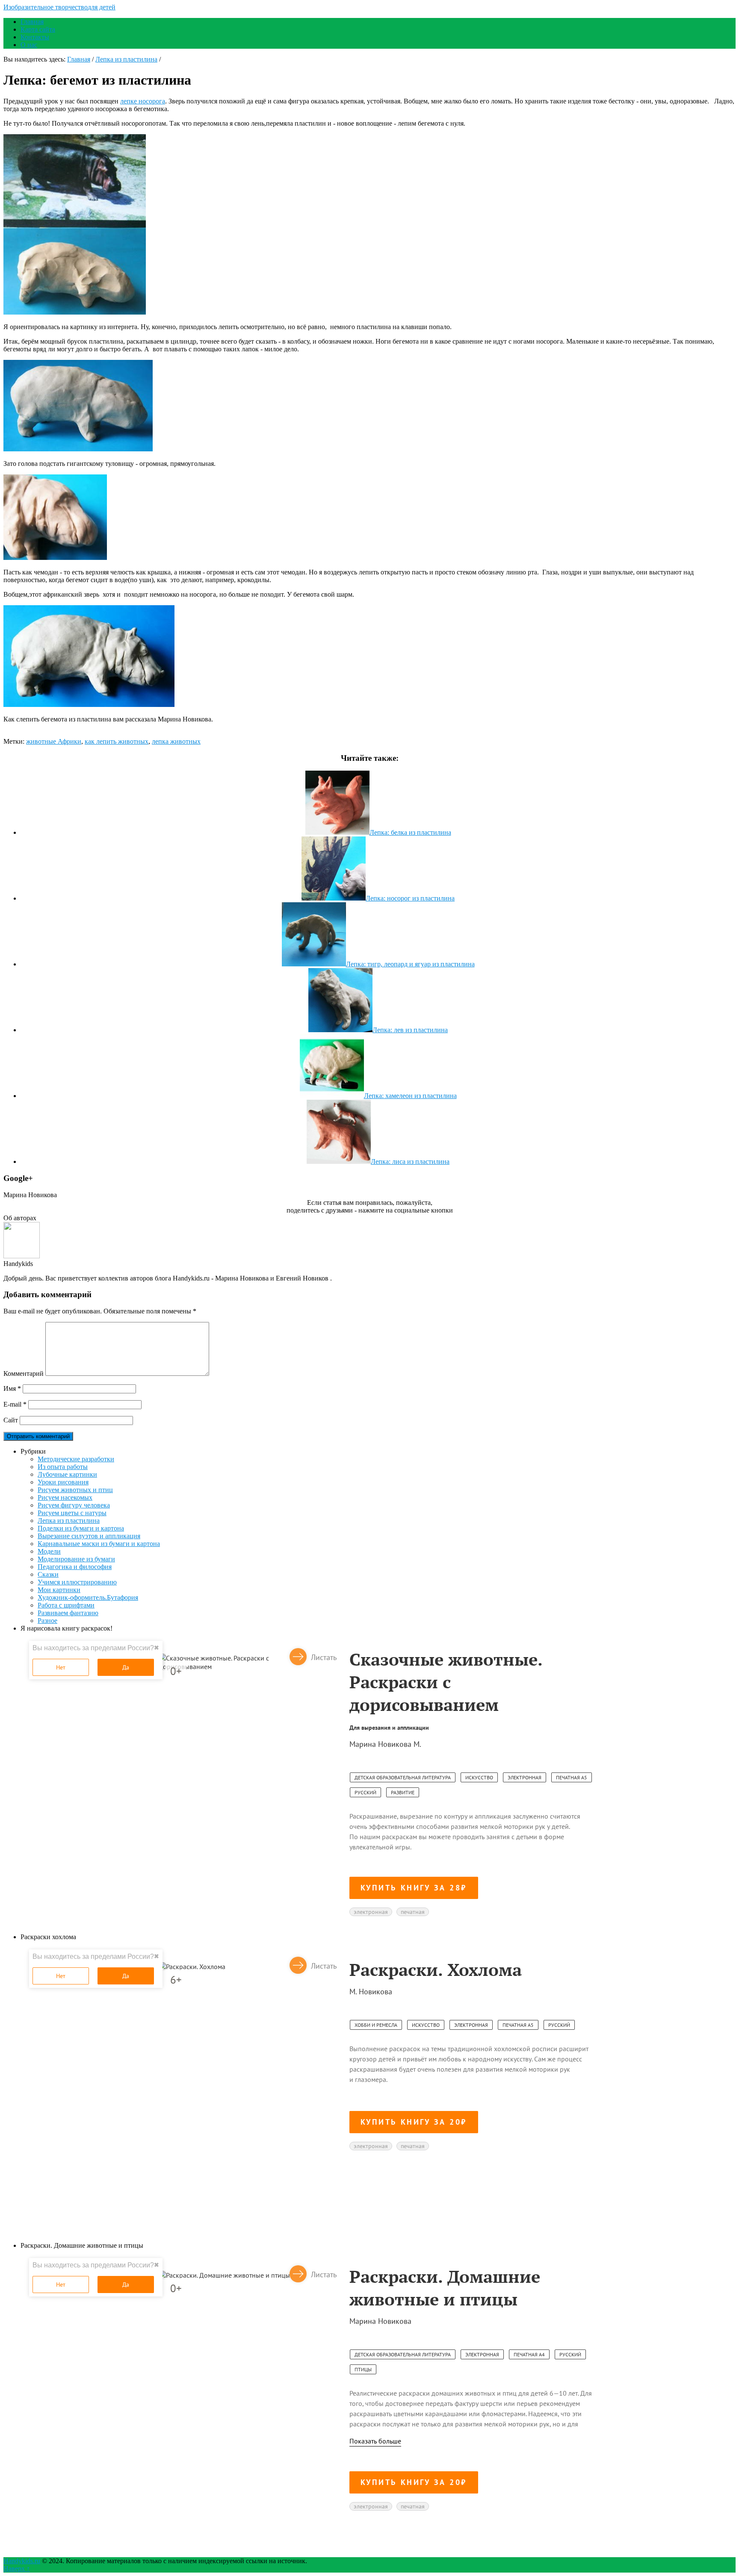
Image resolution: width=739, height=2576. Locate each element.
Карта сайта (38, 29)
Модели (49, 1551)
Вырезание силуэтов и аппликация (89, 1536)
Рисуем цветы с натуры (72, 1513)
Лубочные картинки (67, 1474)
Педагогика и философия (75, 1567)
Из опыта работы (63, 1467)
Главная (32, 22)
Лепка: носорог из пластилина (410, 898)
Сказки (48, 1574)
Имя (12, 1388)
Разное (47, 1621)
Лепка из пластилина (126, 59)
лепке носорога (143, 101)
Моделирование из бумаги (76, 1559)
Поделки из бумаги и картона (81, 1528)
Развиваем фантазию (68, 1613)
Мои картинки (59, 1590)
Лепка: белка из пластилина (410, 832)
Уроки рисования (63, 1482)
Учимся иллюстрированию (77, 1582)
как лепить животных (117, 741)
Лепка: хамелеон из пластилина (410, 1096)
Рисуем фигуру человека (74, 1505)
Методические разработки (76, 1459)
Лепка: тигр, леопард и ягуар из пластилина (410, 964)
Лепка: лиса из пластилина (410, 1161)
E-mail (15, 1404)
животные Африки (54, 741)
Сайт (11, 1420)
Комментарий (24, 1373)
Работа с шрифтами (66, 1605)
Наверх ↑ (17, 2569)
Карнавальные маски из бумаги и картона (99, 1544)
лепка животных (176, 741)
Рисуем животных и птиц (75, 1490)
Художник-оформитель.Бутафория (88, 1597)
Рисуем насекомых (65, 1497)
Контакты (35, 37)
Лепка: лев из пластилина (410, 1030)
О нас (29, 45)
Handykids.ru (22, 2561)
